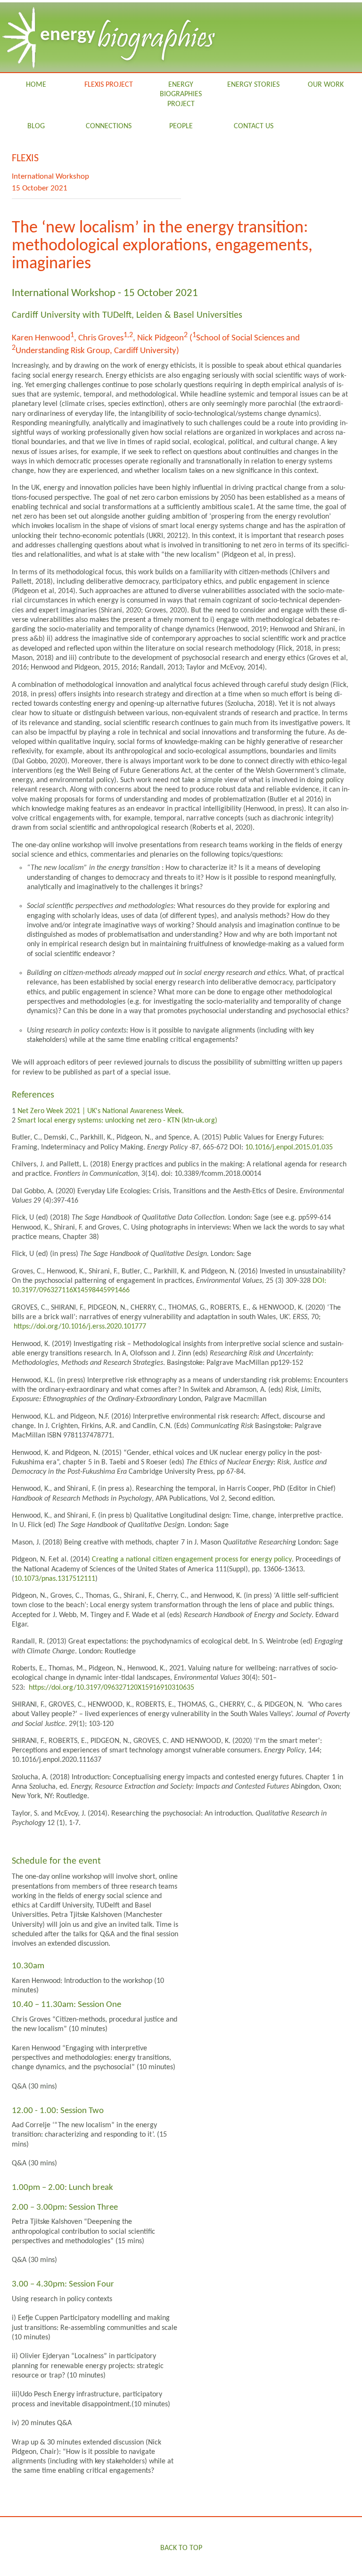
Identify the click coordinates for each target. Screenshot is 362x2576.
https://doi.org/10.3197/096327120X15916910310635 (111, 1688)
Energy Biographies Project (181, 95)
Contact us (254, 126)
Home (36, 85)
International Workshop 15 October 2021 (50, 182)
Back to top (181, 2548)
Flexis (25, 159)
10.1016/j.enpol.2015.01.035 (289, 1148)
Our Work (326, 85)
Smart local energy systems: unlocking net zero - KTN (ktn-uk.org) (117, 1121)
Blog (36, 126)
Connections (109, 126)
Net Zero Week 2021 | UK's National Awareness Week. (101, 1111)
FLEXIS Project (109, 85)
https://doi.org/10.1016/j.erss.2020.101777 (80, 1327)
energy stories (253, 85)
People (181, 126)
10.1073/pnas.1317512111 (55, 1579)
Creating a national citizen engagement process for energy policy (192, 1560)
